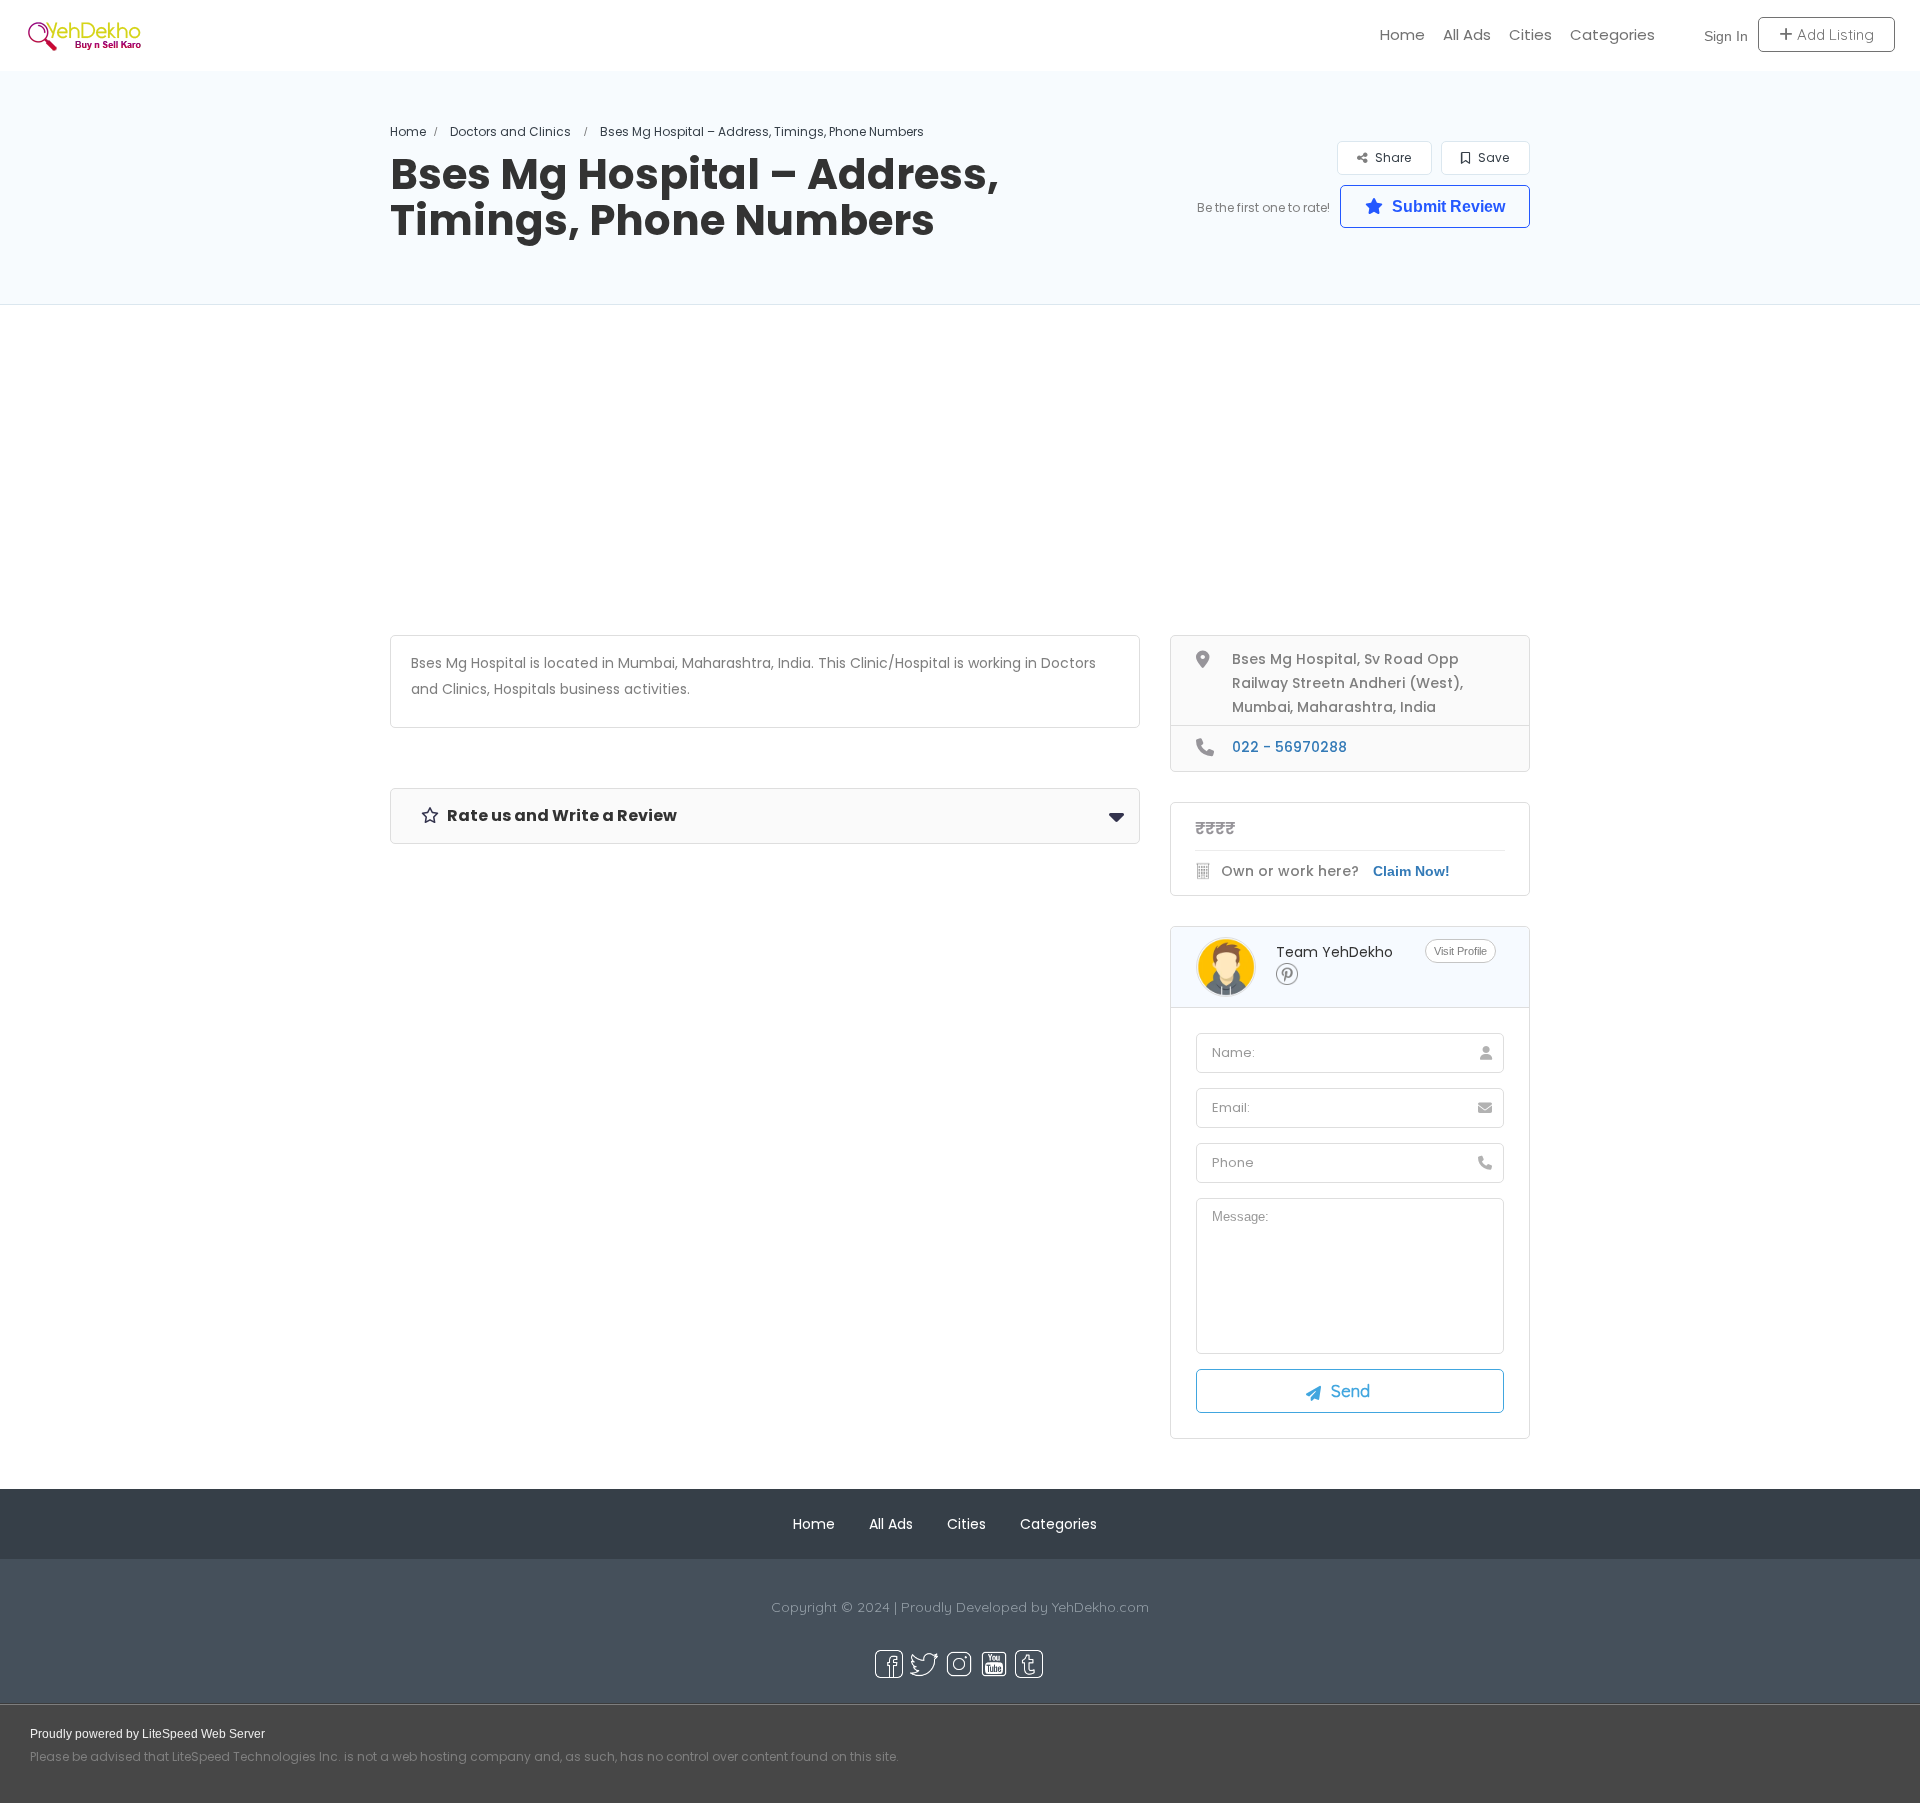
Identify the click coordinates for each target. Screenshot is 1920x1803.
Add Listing (1833, 34)
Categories (1612, 34)
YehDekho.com (1100, 1607)
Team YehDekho (1334, 952)
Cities (1530, 34)
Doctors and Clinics (510, 131)
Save (1492, 157)
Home (1402, 34)
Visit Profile (1460, 951)
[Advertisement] (960, 495)
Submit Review (1446, 206)
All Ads (1467, 34)
